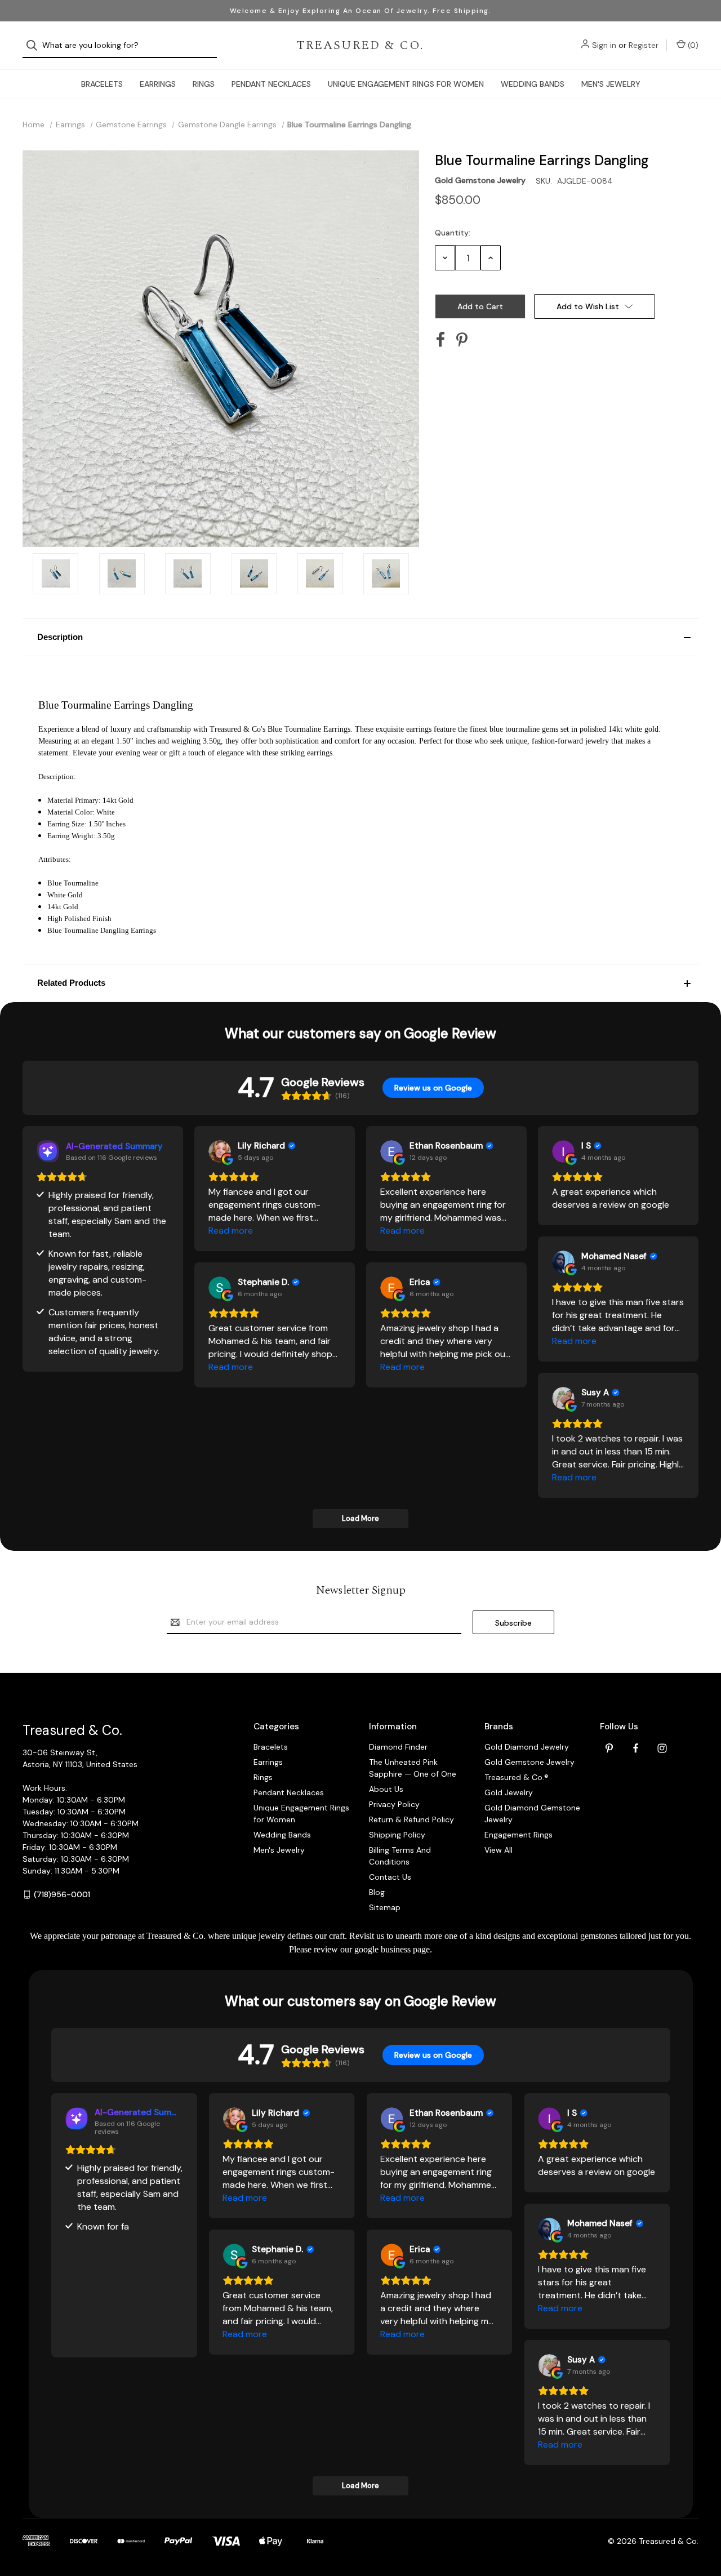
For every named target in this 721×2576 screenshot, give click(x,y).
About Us (386, 1789)
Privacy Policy (394, 1804)
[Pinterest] (462, 340)
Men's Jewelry (611, 84)
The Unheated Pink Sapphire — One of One (413, 1768)
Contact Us (390, 1877)
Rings (204, 84)
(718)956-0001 (62, 1894)
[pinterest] (609, 1748)
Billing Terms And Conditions (400, 1856)
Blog (377, 1892)
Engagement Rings (519, 1835)
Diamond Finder (398, 1747)
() (692, 45)
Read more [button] (231, 1231)
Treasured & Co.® (517, 1777)
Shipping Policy (397, 1835)
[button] (360, 637)
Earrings (158, 84)
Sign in (604, 45)
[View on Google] (220, 1151)
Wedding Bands (533, 84)
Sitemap (385, 1907)
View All (499, 1850)
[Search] (35, 45)
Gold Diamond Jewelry (527, 1747)
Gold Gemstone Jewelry (529, 1762)
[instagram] (662, 1748)
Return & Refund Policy (411, 1819)
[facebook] (636, 1748)
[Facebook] (440, 340)
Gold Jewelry (509, 1792)
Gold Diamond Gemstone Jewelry (532, 1814)
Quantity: (453, 233)
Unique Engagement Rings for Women (406, 84)
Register (644, 45)
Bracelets (102, 84)
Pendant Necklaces (271, 84)
